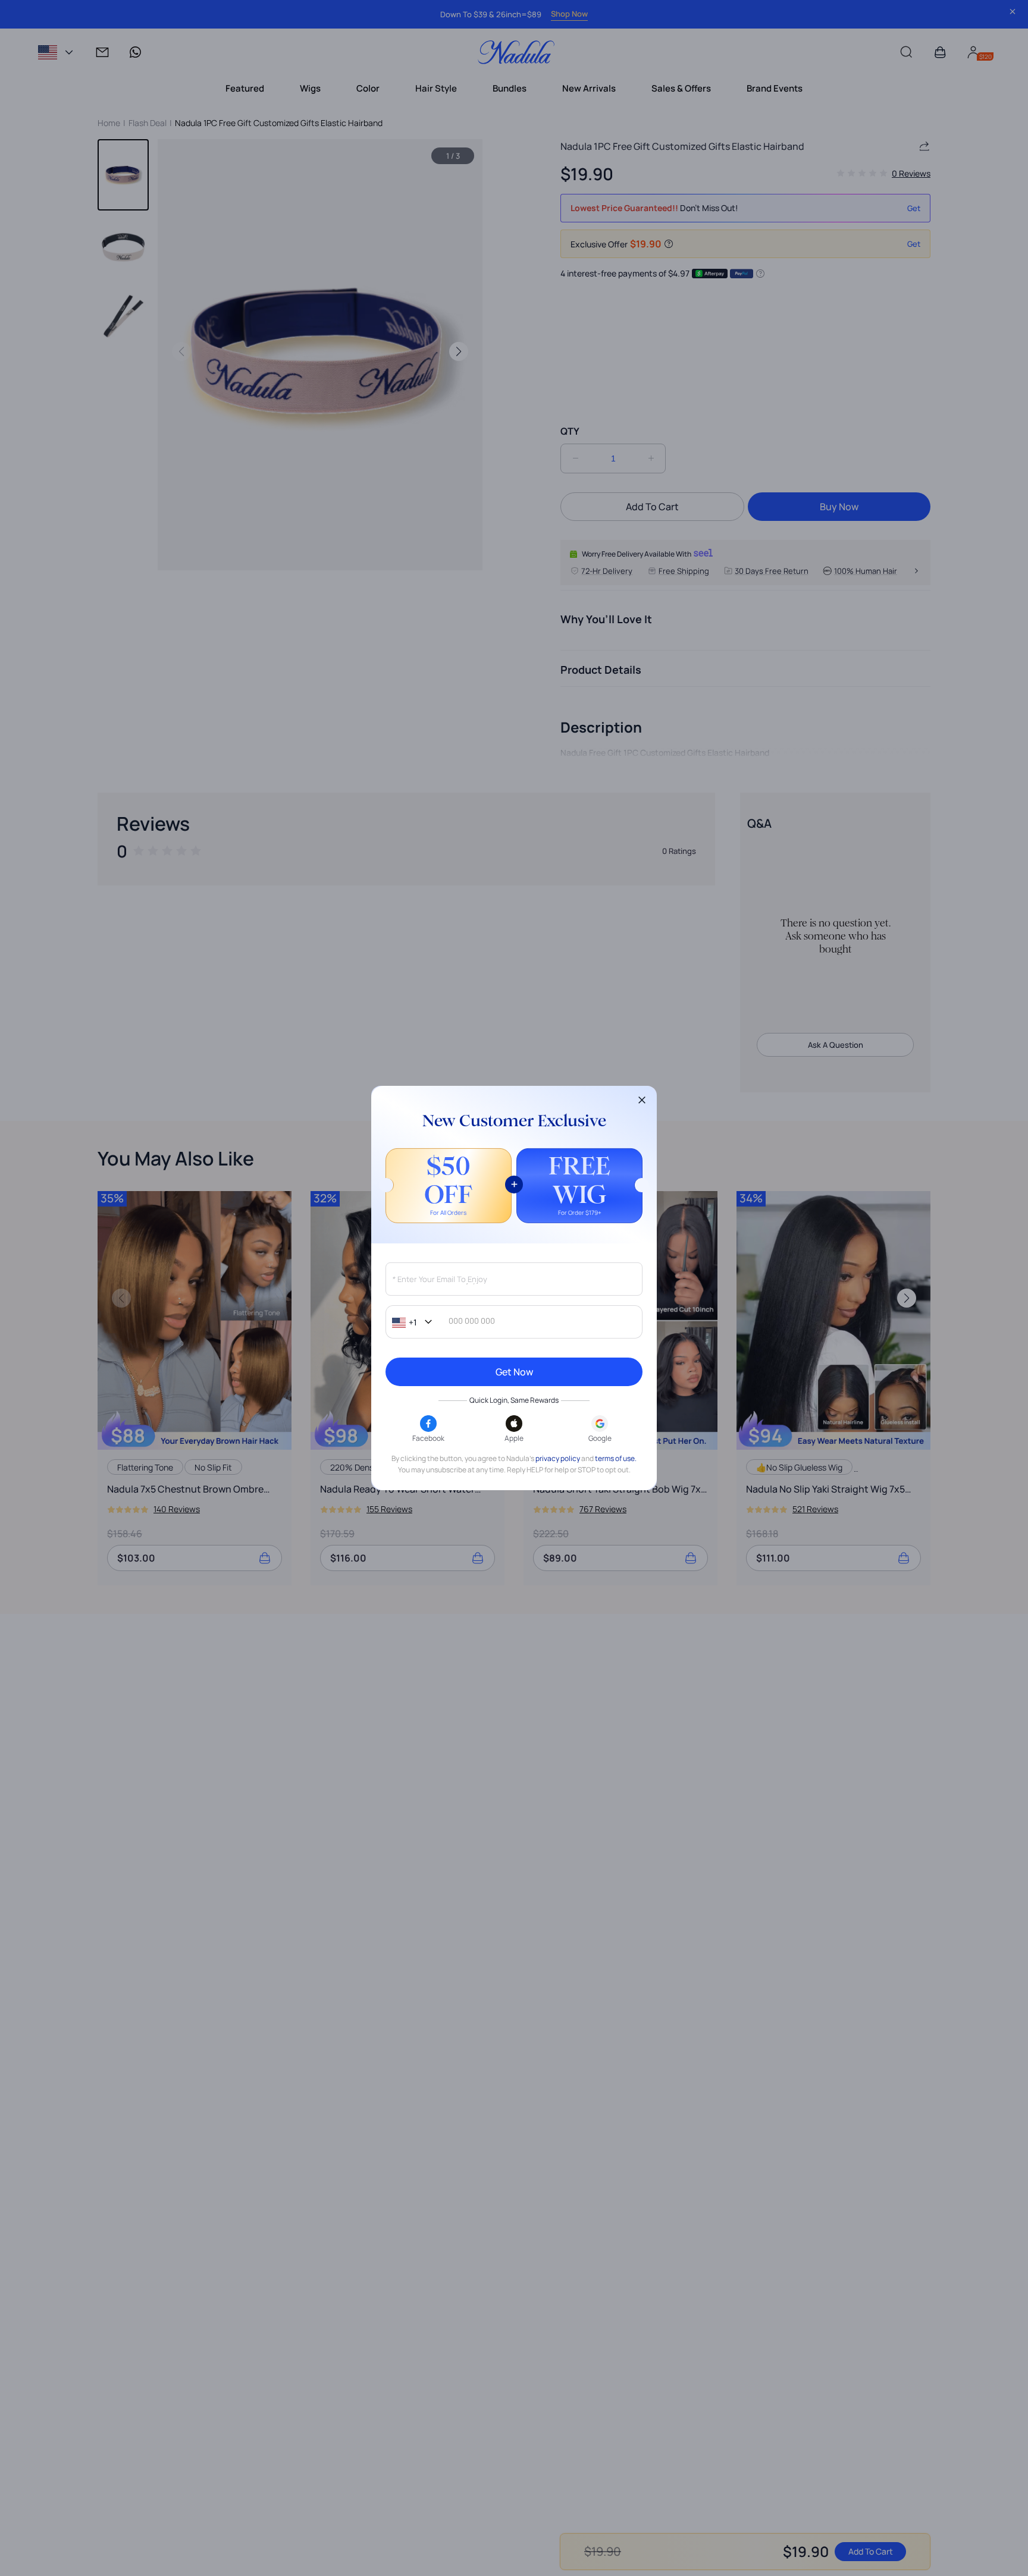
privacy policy (558, 1459)
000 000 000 (472, 1322)
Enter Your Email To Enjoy (439, 1280)
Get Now (514, 1372)
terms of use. (616, 1459)
